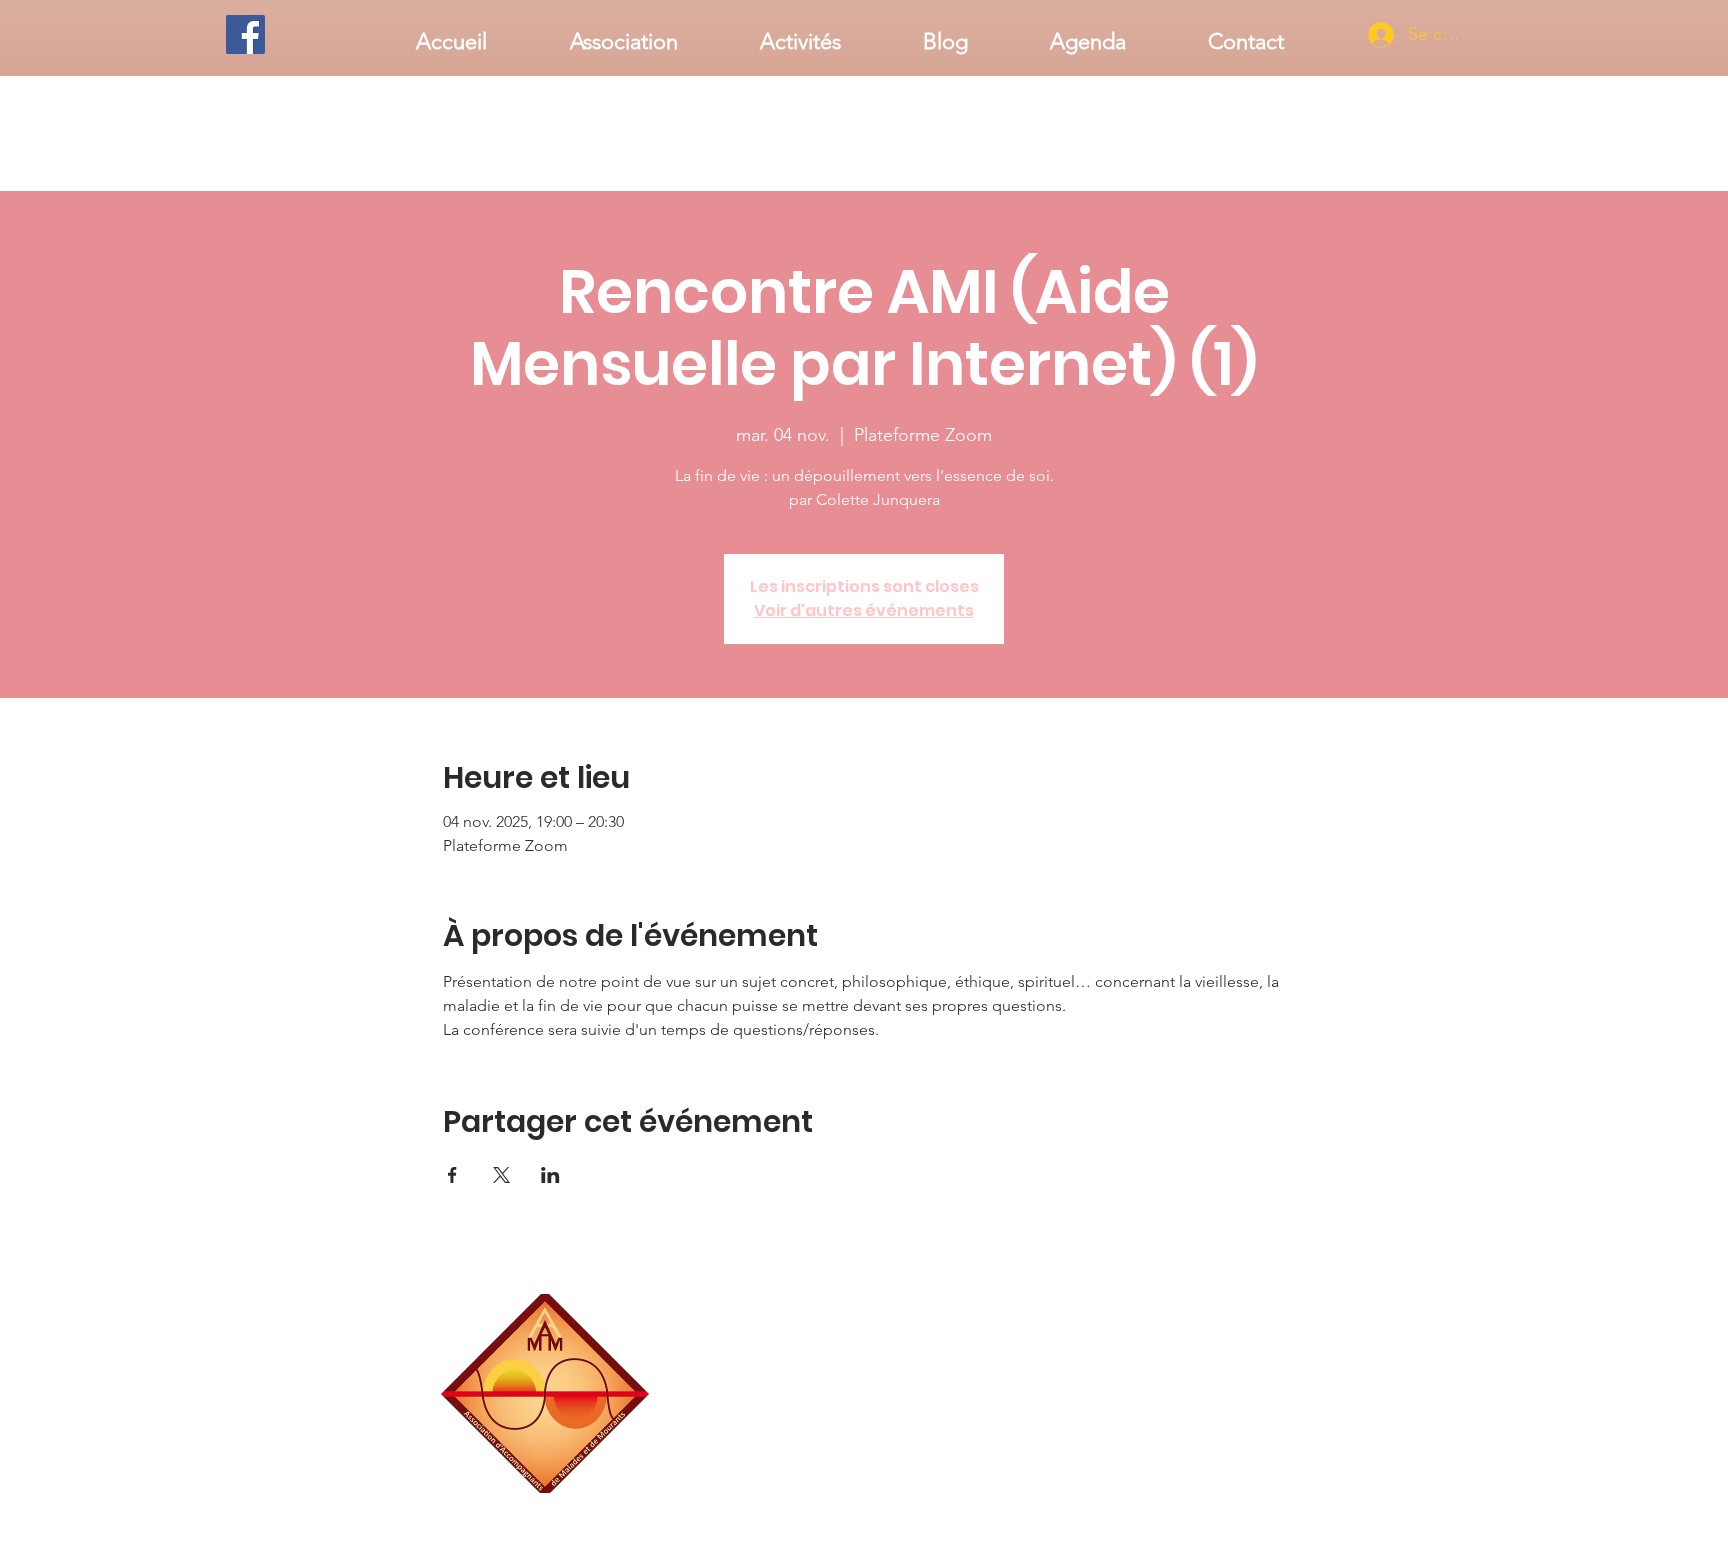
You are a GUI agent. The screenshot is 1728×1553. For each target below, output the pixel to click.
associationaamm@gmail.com (1209, 1485)
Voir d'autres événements (864, 610)
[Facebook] (245, 34)
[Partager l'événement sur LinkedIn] (550, 1175)
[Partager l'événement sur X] (501, 1175)
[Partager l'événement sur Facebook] (452, 1175)
